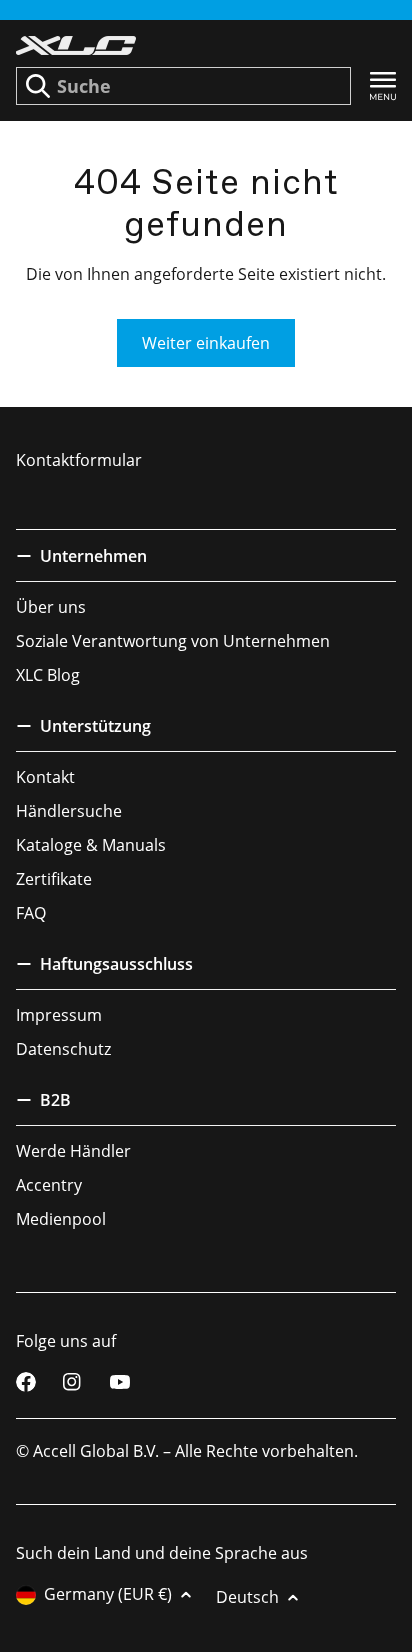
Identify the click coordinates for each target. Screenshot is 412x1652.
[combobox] (183, 86)
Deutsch (247, 1597)
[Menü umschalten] (383, 86)
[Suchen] (38, 86)
